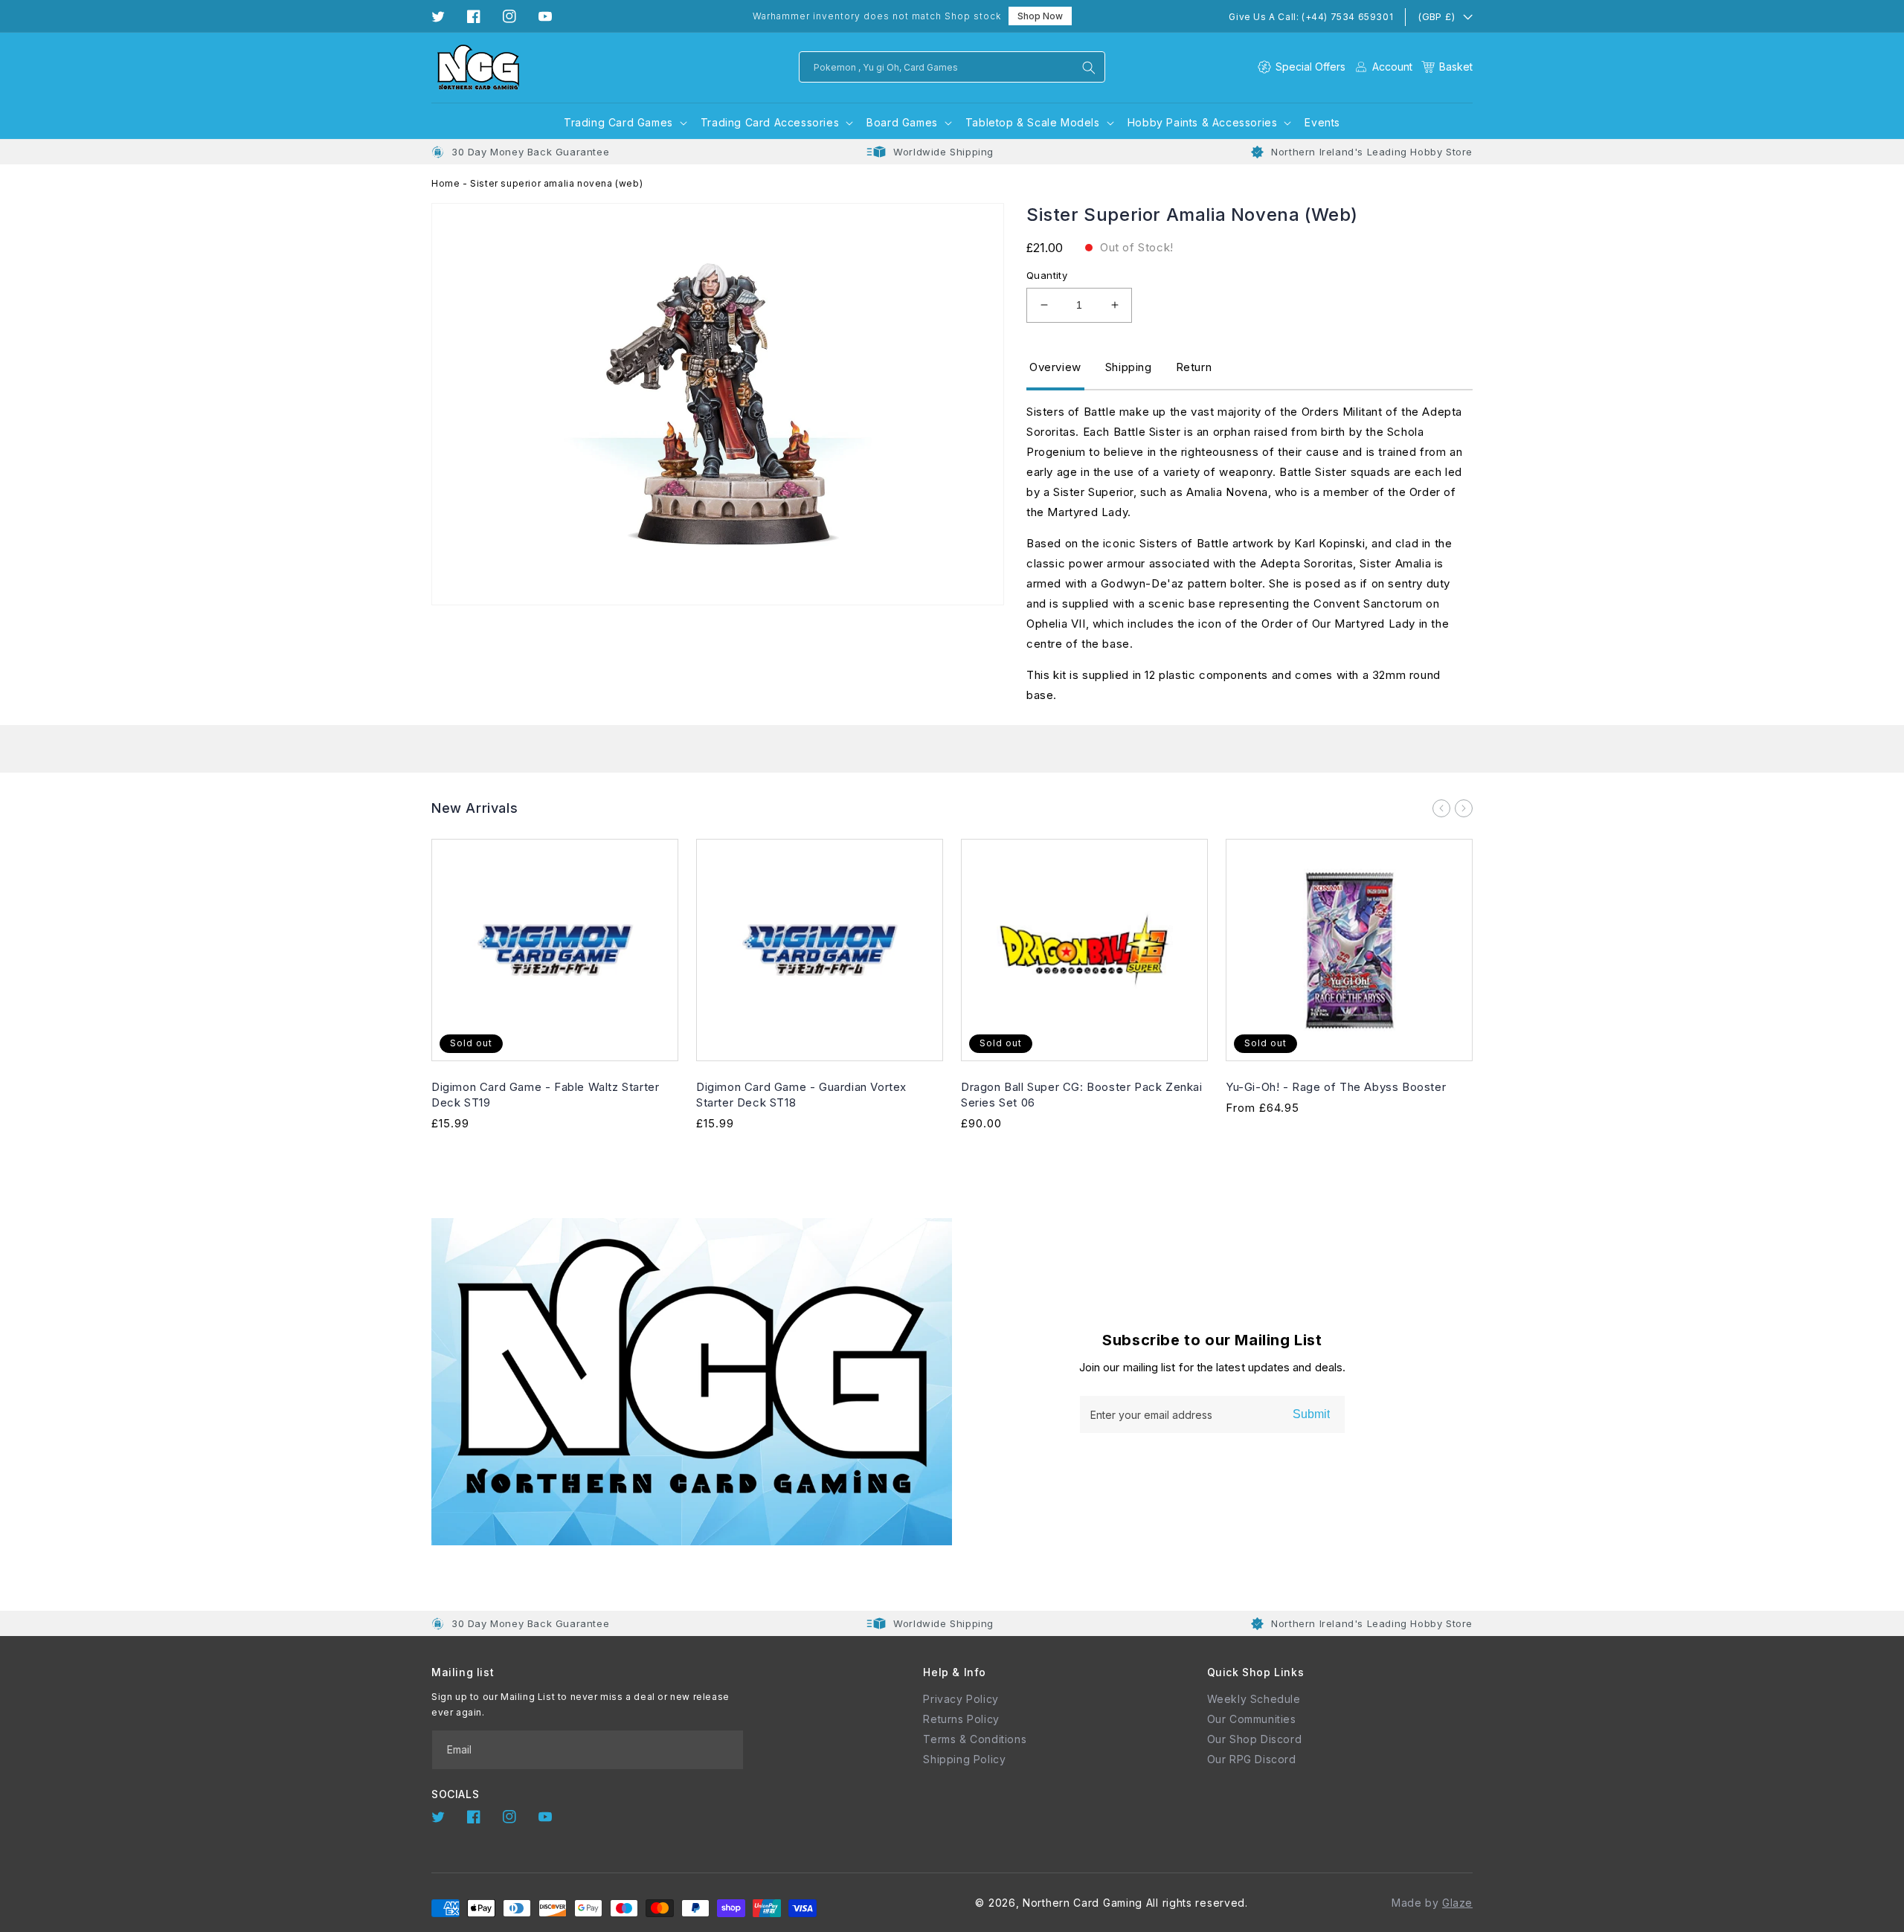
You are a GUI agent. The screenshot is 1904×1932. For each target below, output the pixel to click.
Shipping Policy (964, 1759)
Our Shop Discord (1255, 1739)
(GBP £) (1436, 16)
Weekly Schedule (1254, 1699)
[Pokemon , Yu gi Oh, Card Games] (1089, 68)
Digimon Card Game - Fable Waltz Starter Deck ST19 (545, 1095)
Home (446, 183)
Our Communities (1252, 1719)
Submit (1311, 1414)
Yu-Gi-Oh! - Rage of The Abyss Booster (1336, 1087)
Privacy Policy (961, 1699)
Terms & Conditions (975, 1739)
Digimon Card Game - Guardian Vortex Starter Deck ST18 (801, 1095)
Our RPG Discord (1252, 1759)
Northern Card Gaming (1083, 1903)
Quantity (1047, 275)
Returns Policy (961, 1719)
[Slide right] (1464, 808)
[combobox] (952, 67)
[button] (1447, 67)
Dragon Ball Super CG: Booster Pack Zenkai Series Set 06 (1082, 1095)
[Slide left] (1441, 808)
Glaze (1457, 1903)
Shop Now (1040, 16)
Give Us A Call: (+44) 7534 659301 (1311, 17)
